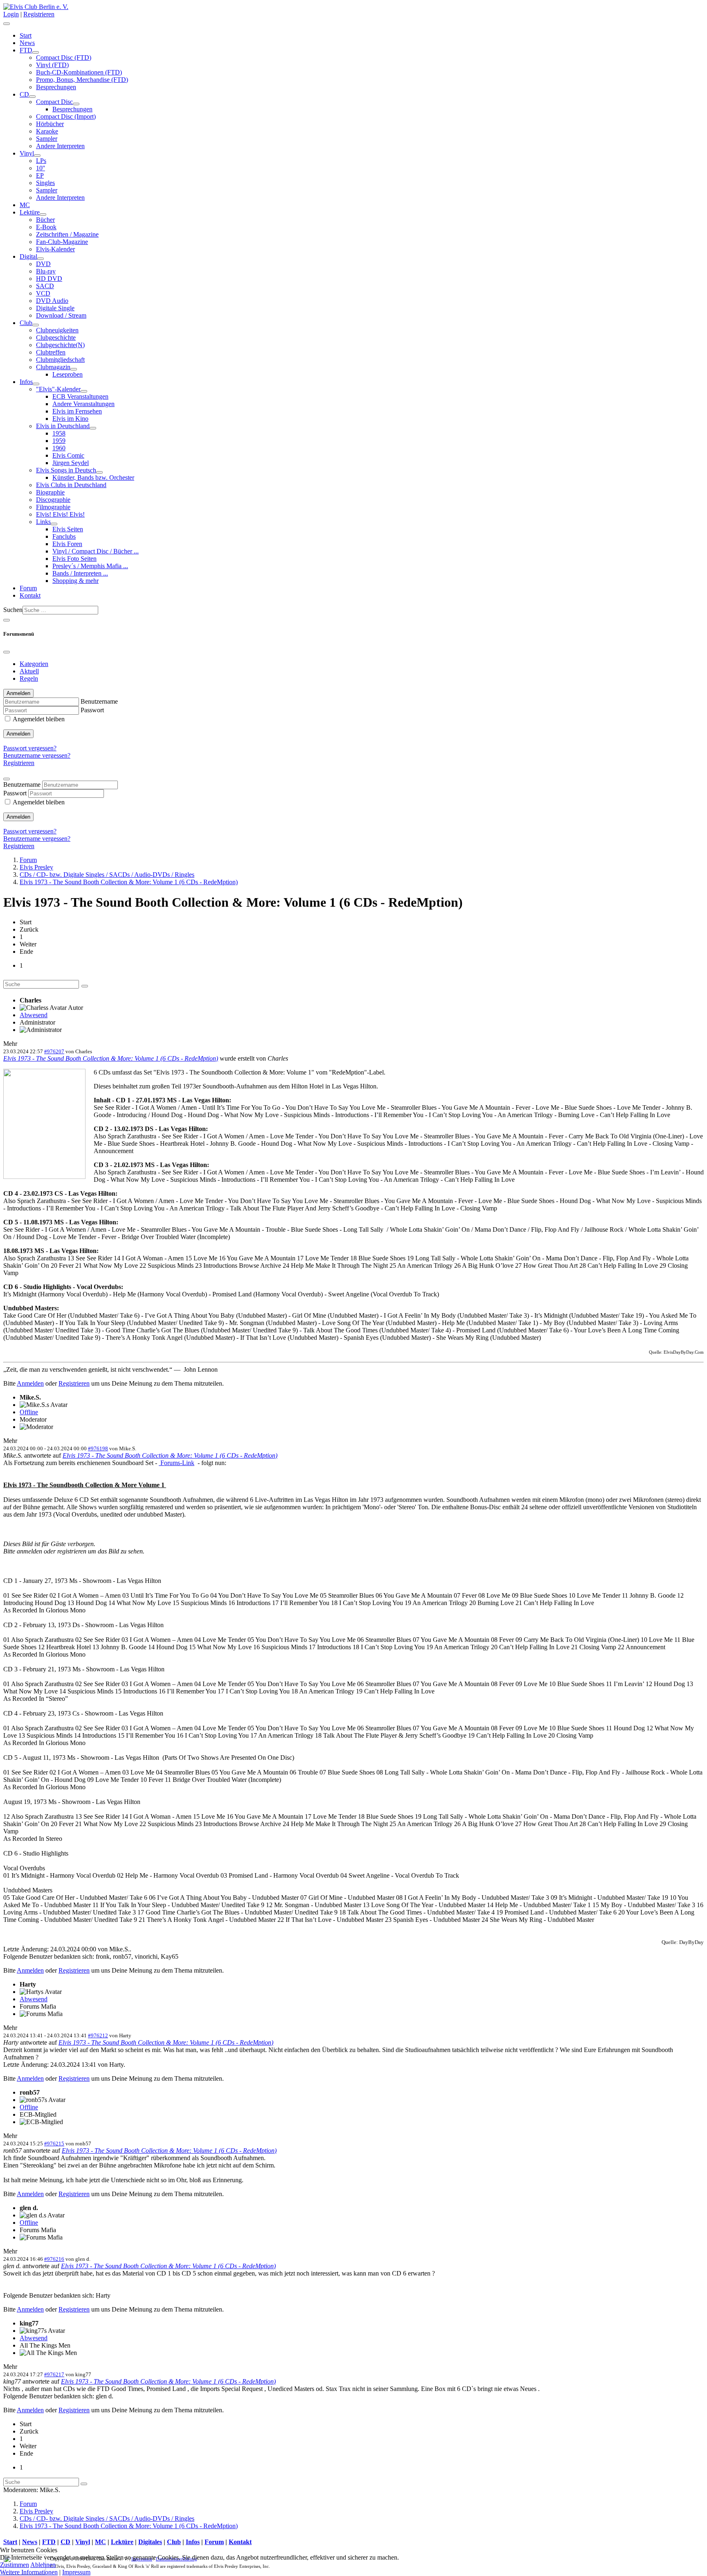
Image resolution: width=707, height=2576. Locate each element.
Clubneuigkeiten (57, 330)
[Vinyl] (37, 156)
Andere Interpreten (60, 146)
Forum (28, 588)
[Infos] (36, 384)
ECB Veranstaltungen (80, 396)
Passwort (92, 710)
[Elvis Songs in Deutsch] (99, 472)
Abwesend (34, 1015)
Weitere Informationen (29, 2572)
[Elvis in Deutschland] (93, 428)
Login (11, 14)
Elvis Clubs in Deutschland (71, 485)
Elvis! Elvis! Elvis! (60, 514)
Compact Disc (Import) (66, 116)
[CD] (32, 97)
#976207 (54, 1051)
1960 (59, 448)
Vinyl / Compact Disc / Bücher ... (96, 551)
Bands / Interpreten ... (80, 573)
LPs (41, 161)
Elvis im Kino (70, 419)
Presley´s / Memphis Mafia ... (90, 566)
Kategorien (34, 664)
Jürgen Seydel (71, 463)
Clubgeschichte (56, 338)
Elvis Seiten (68, 529)
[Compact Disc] (76, 104)
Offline (29, 1412)
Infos (26, 382)
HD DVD (49, 279)
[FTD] (36, 52)
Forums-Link (177, 1463)
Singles (45, 183)
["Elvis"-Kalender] (84, 391)
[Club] (36, 325)
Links (43, 522)
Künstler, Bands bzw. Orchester (93, 477)
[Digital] (41, 259)
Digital (28, 256)
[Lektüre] (43, 214)
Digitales (150, 2542)
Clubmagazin (53, 367)
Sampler (47, 139)
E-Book (46, 227)
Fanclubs (64, 536)
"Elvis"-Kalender (58, 389)
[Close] (7, 652)
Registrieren (39, 14)
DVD (43, 264)
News (27, 43)
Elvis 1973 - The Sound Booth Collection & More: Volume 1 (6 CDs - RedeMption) (111, 1058)
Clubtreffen (51, 352)
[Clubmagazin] (74, 369)
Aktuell (29, 671)
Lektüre (30, 212)
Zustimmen (15, 2565)
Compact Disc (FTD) (64, 58)
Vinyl (27, 153)
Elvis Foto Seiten (74, 559)
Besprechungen (56, 87)
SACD (45, 286)
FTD (26, 50)
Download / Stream (61, 315)
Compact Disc (54, 102)
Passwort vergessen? (30, 748)
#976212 (98, 2035)
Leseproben (68, 374)
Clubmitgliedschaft (60, 360)
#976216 (54, 2259)
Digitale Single (55, 308)
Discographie (53, 500)
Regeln (29, 678)
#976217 (54, 2374)
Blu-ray (46, 271)
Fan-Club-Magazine (62, 242)
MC (25, 205)
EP (40, 175)
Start (26, 35)
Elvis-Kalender (55, 249)
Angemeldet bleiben (39, 719)
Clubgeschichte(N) (60, 345)
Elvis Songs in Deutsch (66, 470)
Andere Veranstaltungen (83, 404)
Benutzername (99, 701)
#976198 (98, 1448)
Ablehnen (43, 2565)
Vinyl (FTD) (52, 65)
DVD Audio (52, 301)
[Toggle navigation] (7, 620)
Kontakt (30, 595)
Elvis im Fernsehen (77, 411)
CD (24, 94)
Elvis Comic (68, 455)
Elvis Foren (67, 544)
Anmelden (18, 734)
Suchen (13, 610)
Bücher (45, 220)
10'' (41, 168)
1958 (59, 433)
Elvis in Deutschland (63, 426)
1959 (59, 441)
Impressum (76, 2572)
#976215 (54, 2144)
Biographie (50, 492)
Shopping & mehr (75, 581)
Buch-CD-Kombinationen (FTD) (79, 72)
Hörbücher (50, 124)
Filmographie (53, 507)
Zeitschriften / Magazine (67, 234)
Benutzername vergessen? (37, 755)
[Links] (54, 524)
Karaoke (47, 131)
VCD (43, 293)
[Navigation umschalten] (7, 24)
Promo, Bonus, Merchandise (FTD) (82, 80)
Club (26, 323)
